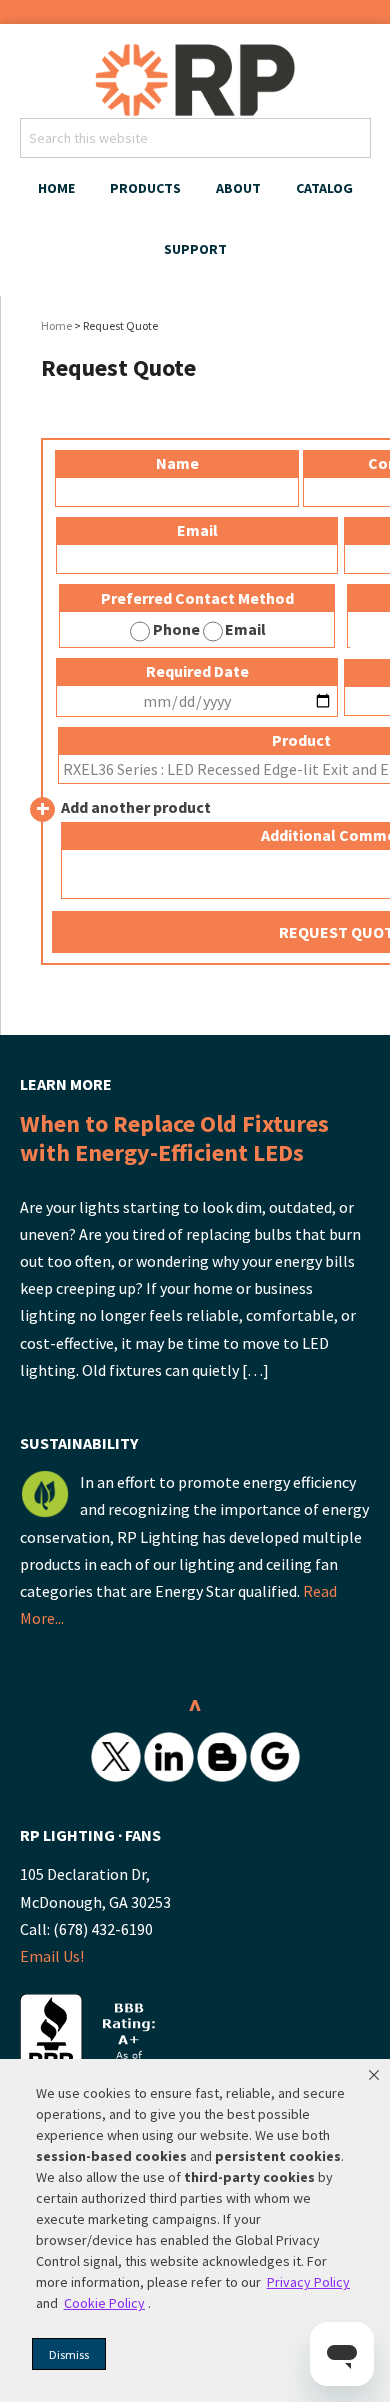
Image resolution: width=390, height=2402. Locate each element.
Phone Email (197, 613)
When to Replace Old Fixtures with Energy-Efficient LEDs (174, 1138)
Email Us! (52, 1956)
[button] (374, 2075)
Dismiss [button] (69, 2354)
